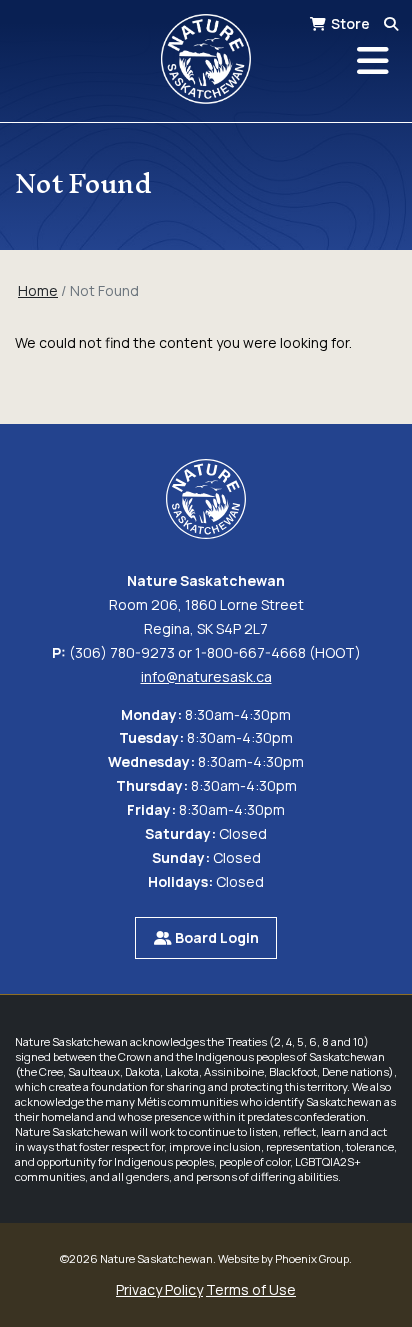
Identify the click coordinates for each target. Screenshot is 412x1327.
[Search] (391, 23)
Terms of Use (251, 1289)
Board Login (215, 937)
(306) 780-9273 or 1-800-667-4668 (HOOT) (215, 652)
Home (38, 290)
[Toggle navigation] (373, 61)
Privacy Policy (159, 1289)
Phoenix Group (312, 1258)
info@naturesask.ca (206, 676)
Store (350, 23)
